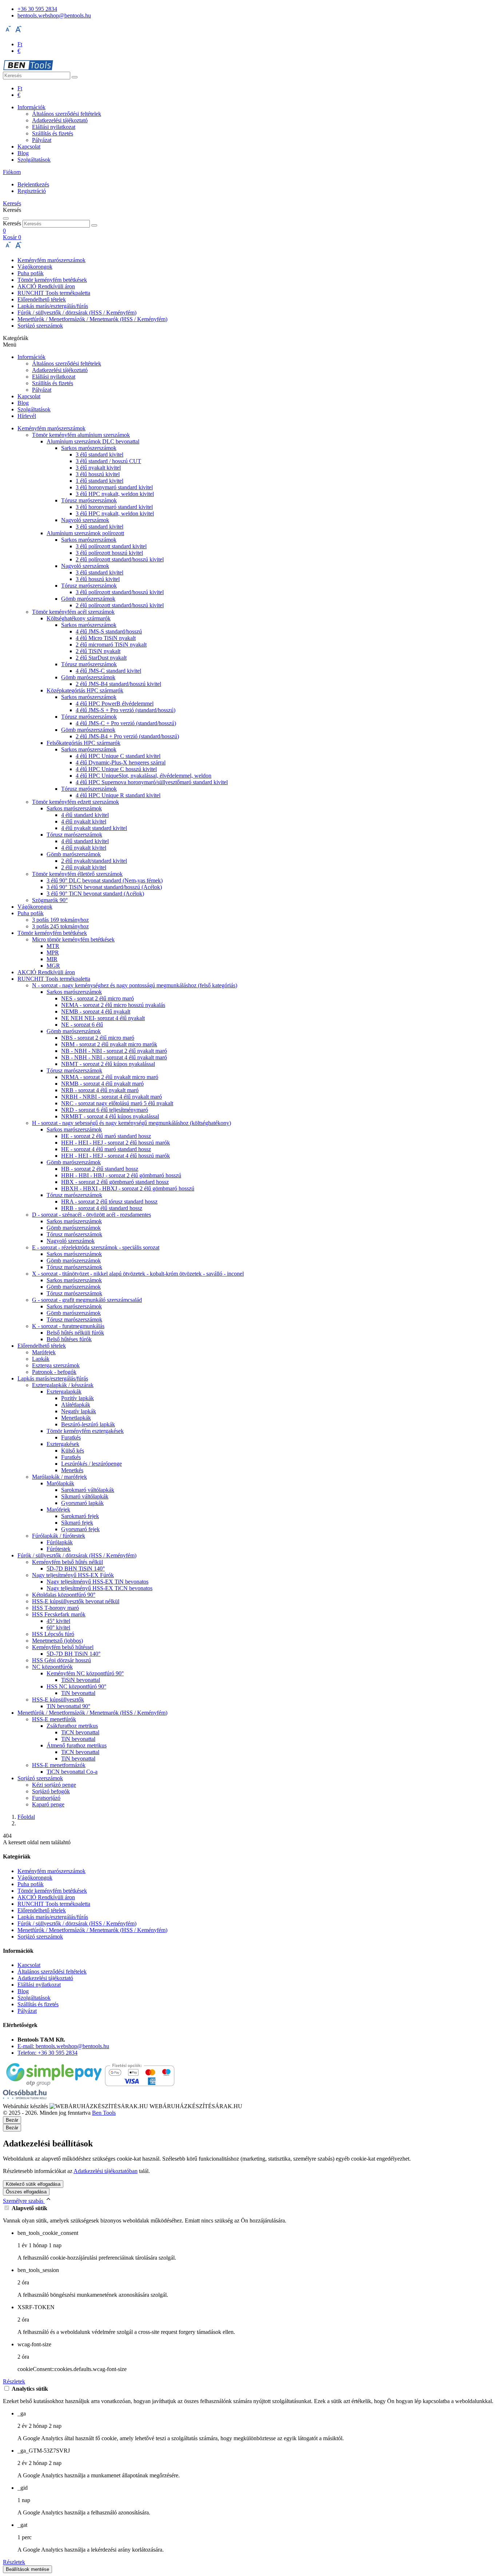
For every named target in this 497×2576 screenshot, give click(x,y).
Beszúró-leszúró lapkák (88, 1424)
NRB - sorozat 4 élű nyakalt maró (100, 1090)
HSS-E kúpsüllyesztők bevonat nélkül (76, 1601)
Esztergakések (63, 1444)
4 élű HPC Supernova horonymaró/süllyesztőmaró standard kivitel (152, 782)
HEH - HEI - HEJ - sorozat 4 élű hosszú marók (116, 1156)
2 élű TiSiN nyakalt (98, 651)
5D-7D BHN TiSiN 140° (76, 1568)
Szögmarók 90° (50, 900)
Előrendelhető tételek (42, 299)
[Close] (6, 218)
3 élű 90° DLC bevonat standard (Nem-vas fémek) (105, 880)
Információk (31, 107)
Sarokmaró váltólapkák (88, 1490)
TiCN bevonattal (80, 1732)
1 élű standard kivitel (100, 481)
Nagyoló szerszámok (85, 520)
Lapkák (41, 1359)
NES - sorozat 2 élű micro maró (98, 998)
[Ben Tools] (28, 68)
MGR (53, 966)
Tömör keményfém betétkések (52, 280)
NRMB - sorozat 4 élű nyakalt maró (102, 1084)
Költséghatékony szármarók (79, 618)
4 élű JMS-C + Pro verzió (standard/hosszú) (126, 723)
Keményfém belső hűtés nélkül (67, 1562)
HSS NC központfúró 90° (76, 1686)
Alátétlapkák (76, 1405)
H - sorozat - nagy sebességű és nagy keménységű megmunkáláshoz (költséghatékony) (132, 1123)
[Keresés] (75, 77)
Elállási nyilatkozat (54, 127)
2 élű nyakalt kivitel (84, 867)
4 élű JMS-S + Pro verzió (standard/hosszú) (126, 710)
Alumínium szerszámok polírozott (85, 533)
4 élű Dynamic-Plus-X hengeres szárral (121, 762)
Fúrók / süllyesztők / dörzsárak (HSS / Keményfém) (77, 313)
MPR (53, 953)
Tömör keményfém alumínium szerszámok (81, 435)
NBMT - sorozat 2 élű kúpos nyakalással (108, 1064)
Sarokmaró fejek (80, 1516)
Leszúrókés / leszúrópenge (92, 1464)
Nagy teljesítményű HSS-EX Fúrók (73, 1575)
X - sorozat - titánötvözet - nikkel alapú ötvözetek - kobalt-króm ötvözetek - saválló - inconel (138, 1274)
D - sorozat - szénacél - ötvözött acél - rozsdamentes (92, 1215)
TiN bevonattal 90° (68, 1706)
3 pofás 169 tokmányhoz (60, 920)
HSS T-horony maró (55, 1608)
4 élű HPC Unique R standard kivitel (118, 795)
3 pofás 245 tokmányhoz (60, 926)
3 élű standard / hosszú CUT (108, 461)
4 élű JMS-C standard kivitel (108, 671)
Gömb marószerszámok (88, 599)
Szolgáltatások (34, 160)
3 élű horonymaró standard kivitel (114, 487)
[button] (12, 172)
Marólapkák (60, 1483)
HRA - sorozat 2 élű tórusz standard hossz (109, 1202)
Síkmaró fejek (77, 1523)
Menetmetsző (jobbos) (57, 1641)
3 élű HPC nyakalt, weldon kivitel (115, 494)
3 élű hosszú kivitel (98, 474)
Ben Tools (104, 2113)
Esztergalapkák (64, 1392)
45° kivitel (58, 1621)
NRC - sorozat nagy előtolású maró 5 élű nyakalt (117, 1103)
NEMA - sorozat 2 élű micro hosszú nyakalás (113, 1005)
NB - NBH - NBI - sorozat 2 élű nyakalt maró (114, 1051)
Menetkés (72, 1470)
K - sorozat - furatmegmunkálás (68, 1326)
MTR (53, 946)
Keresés (12, 223)
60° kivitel (58, 1627)
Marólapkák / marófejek (59, 1477)
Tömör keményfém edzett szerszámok (75, 802)
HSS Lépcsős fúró (53, 1634)
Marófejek (44, 1352)
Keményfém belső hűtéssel (63, 1647)
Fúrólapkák (60, 1542)
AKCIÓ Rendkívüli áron (46, 286)
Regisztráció (32, 191)
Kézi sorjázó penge (54, 1785)
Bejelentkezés (33, 184)
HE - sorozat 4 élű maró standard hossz (106, 1149)
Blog (23, 153)
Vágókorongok (35, 267)
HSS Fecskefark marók (59, 1614)
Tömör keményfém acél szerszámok (73, 612)
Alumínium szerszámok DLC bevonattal (93, 441)
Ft (20, 44)
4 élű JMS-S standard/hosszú (109, 631)
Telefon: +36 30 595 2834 (47, 2053)
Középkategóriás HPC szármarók (85, 690)
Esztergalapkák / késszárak (63, 1385)
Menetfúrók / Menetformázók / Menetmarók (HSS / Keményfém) (92, 319)
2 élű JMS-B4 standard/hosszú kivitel (118, 684)
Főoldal (26, 1817)
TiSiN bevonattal (81, 1680)
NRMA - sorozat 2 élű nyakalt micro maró (110, 1077)
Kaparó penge (48, 1804)
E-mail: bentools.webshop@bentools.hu (63, 2046)
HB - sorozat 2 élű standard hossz (100, 1169)
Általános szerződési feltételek (67, 114)
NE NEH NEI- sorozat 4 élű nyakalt (103, 1018)
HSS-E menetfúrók (54, 1719)
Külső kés (73, 1451)
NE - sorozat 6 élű (82, 1025)
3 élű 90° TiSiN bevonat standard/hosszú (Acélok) (104, 887)
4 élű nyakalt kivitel (84, 821)
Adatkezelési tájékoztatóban (106, 2171)
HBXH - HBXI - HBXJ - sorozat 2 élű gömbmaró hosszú (128, 1188)
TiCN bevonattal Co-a (72, 1772)
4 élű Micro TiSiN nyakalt (106, 638)
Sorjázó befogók (51, 1791)
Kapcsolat (29, 147)
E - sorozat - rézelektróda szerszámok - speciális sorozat (96, 1247)
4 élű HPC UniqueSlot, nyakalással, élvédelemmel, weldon (144, 776)
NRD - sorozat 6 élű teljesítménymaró (105, 1110)
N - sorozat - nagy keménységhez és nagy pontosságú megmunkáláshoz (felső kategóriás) (135, 985)
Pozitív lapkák (77, 1398)
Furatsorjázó (46, 1798)
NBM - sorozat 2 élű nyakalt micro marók (109, 1044)
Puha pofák (31, 273)
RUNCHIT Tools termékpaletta (54, 293)
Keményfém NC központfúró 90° (85, 1673)
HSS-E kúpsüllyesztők (58, 1700)
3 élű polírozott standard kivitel (111, 546)
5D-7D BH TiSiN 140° (73, 1654)
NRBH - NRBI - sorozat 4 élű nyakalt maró (112, 1097)
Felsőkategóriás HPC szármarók (84, 743)
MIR (52, 959)
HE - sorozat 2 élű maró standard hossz (106, 1136)
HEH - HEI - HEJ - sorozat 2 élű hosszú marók (116, 1143)
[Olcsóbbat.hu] (25, 2095)
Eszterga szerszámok (56, 1365)
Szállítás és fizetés (53, 133)
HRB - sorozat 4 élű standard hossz (102, 1208)
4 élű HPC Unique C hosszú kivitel (116, 769)
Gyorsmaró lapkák (82, 1503)
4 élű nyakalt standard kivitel (94, 828)
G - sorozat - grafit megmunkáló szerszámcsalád (87, 1300)
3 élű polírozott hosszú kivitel (109, 553)
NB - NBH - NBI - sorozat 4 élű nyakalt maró (114, 1057)
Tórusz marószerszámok (89, 500)
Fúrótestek (59, 1549)
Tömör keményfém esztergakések (85, 1431)
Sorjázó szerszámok (40, 326)
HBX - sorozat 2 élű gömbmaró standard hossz (115, 1182)
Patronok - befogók (54, 1372)
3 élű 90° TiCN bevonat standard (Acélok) (95, 894)
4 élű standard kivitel (85, 815)
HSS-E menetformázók (59, 1765)
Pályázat (42, 140)
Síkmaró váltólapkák (85, 1496)
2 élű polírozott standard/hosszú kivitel (120, 559)
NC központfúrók (52, 1667)
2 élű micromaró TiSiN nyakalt (111, 645)
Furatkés (71, 1437)
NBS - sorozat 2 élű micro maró (98, 1038)
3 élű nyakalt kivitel (98, 468)
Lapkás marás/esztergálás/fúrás (53, 306)
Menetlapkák (76, 1418)
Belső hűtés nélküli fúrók (75, 1333)
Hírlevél (27, 416)
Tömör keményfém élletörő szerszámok (77, 874)
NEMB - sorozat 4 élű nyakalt (96, 1012)
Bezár (12, 2128)
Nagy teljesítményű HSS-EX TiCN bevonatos (100, 1588)
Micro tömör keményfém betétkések (73, 939)
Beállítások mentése (27, 2569)
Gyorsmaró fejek (80, 1529)
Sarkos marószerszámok (89, 448)
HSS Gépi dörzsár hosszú (61, 1660)
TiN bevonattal (78, 1693)
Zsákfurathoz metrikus (72, 1726)
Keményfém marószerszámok (51, 260)
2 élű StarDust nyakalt (101, 658)
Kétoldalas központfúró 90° (64, 1595)
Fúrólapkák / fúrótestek (59, 1536)
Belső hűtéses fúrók (69, 1339)
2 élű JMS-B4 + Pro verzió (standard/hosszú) (127, 736)
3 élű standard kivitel (100, 455)
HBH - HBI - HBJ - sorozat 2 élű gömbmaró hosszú (121, 1175)
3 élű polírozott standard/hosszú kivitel (120, 592)
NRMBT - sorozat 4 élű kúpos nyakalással (110, 1116)
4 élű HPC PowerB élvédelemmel (115, 704)
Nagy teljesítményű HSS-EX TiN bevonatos (98, 1582)
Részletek (14, 2381)
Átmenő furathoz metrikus (77, 1745)
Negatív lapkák (79, 1411)
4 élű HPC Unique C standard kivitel (118, 756)
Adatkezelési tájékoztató (60, 120)
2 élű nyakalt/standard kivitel (94, 861)
